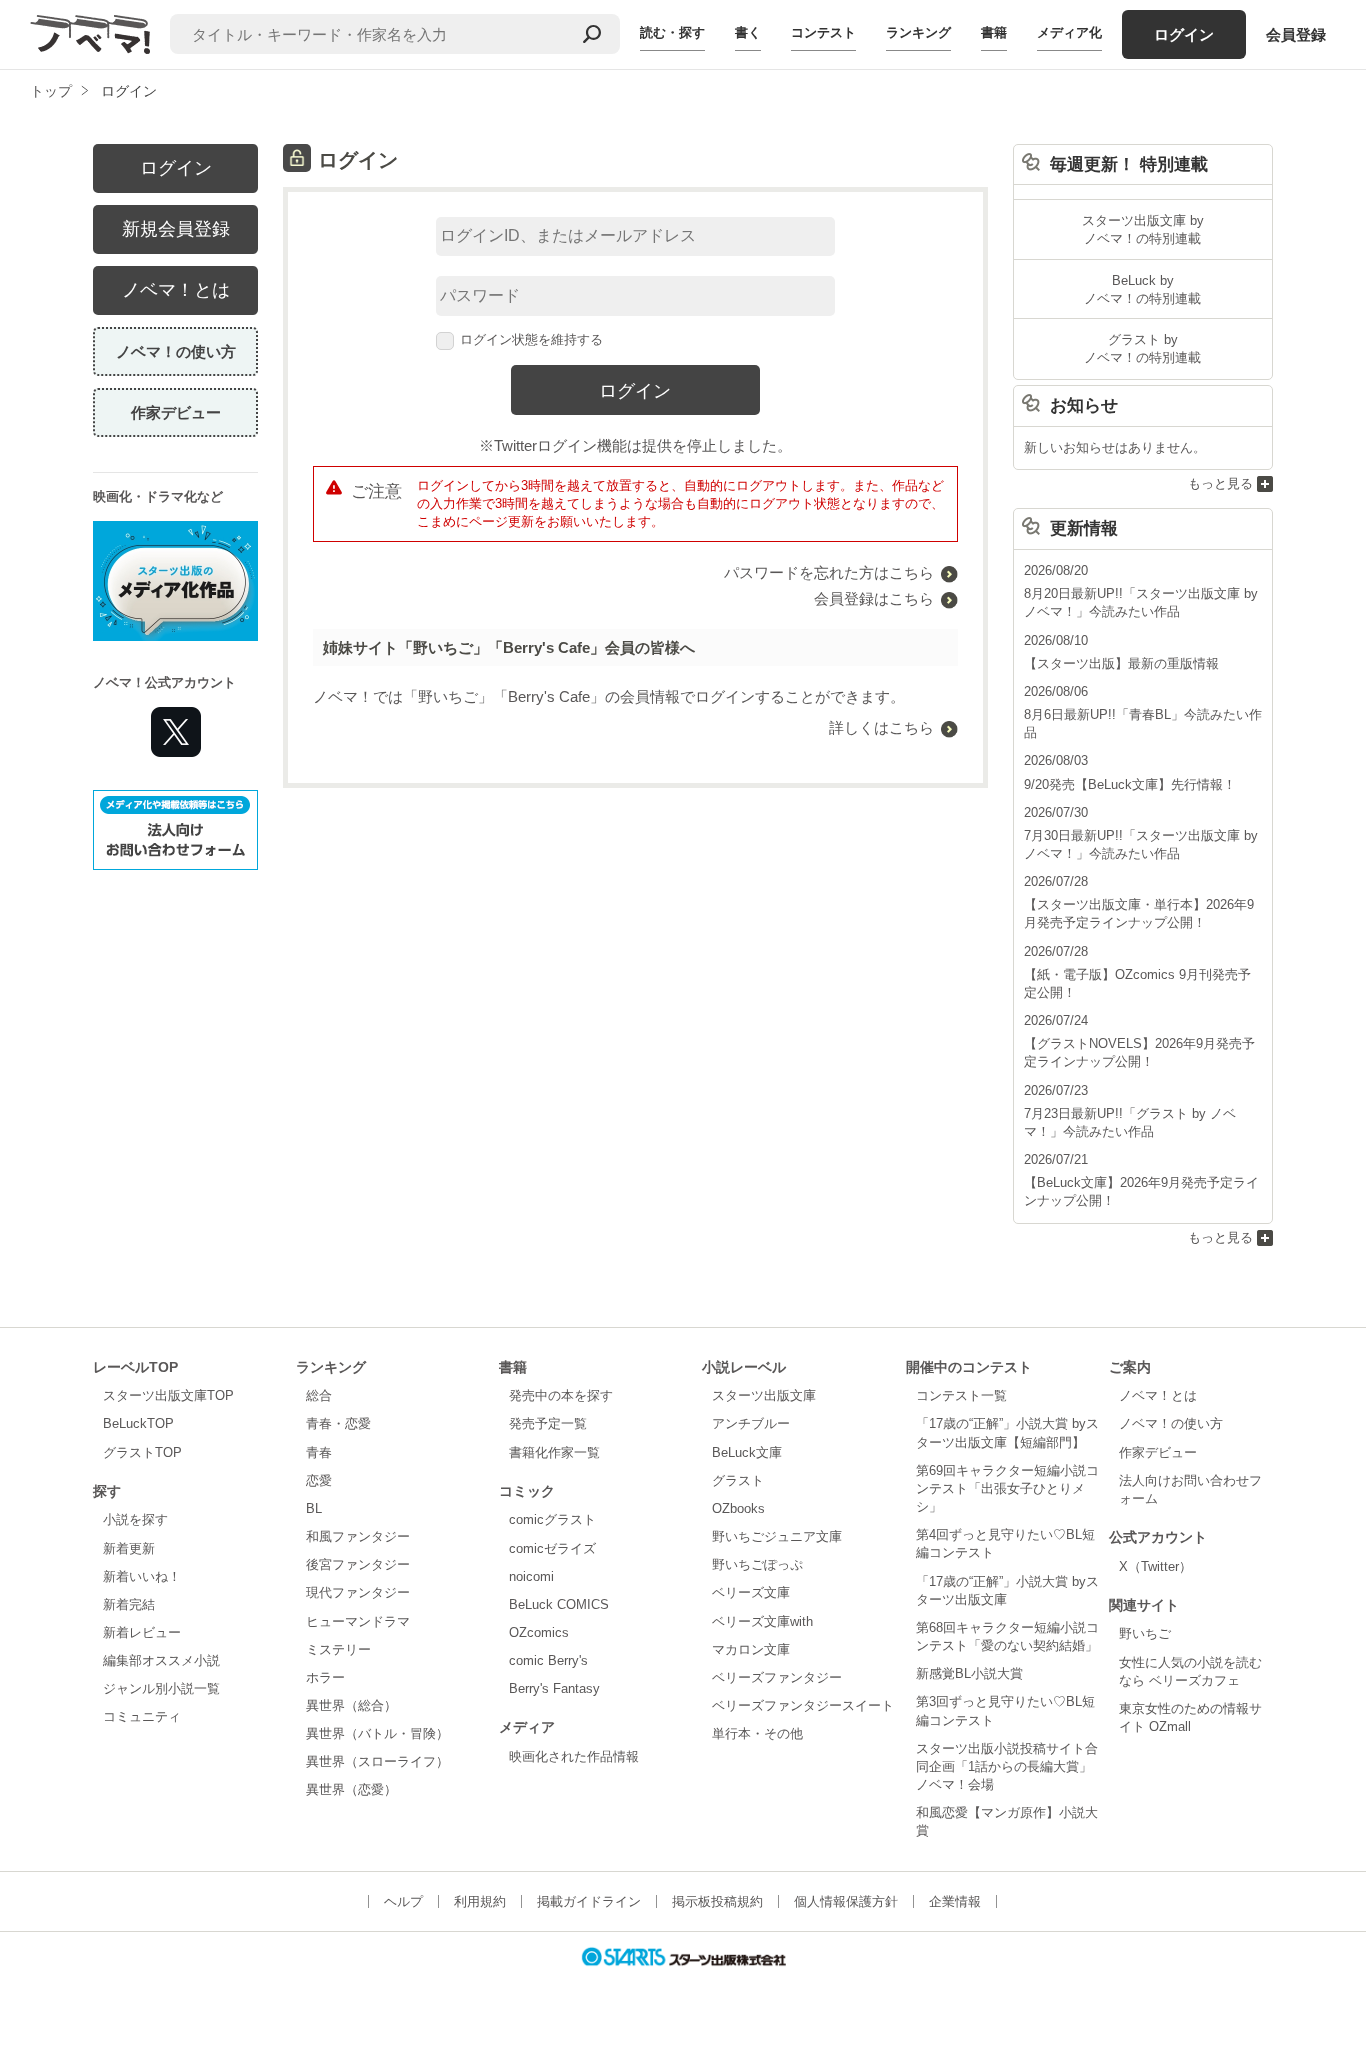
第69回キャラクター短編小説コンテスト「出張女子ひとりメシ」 (1007, 1488)
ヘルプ (403, 1901)
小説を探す (135, 1519)
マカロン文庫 (751, 1649)
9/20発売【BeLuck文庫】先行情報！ (1130, 784)
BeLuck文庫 (747, 1452)
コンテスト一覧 (961, 1395)
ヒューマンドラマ (358, 1621)
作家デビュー (176, 412)
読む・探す (672, 32)
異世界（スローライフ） (377, 1761)
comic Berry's (548, 1660)
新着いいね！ (142, 1576)
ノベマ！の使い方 (176, 351)
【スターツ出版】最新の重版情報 (1121, 663)
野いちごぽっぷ (757, 1564)
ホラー (325, 1677)
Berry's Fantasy (554, 1688)
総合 (319, 1395)
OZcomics (539, 1632)
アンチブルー (751, 1423)
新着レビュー (142, 1632)
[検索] (592, 34)
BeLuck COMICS (559, 1604)
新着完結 (129, 1604)
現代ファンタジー (358, 1592)
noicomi (531, 1576)
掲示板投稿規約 (717, 1901)
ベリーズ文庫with (762, 1621)
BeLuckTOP (138, 1423)
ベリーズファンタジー (777, 1677)
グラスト (738, 1480)
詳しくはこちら (881, 727)
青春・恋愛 (338, 1423)
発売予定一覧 (548, 1423)
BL (314, 1508)
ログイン (1184, 34)
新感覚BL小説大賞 (969, 1673)
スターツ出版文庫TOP (168, 1395)
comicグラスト (552, 1519)
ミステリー (338, 1649)
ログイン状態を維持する (531, 339)
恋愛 (319, 1480)
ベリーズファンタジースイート (803, 1705)
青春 (319, 1452)
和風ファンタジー (358, 1536)
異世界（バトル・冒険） (377, 1733)
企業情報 (955, 1901)
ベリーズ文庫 (751, 1592)
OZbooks (738, 1508)
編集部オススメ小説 (161, 1660)
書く (748, 32)
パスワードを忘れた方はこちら (829, 572)
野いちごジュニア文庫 (777, 1536)
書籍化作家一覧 (554, 1452)
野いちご (1145, 1633)
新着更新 (129, 1548)
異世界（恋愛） (351, 1789)
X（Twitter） (1155, 1566)
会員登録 (1296, 34)
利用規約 (480, 1901)
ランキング (918, 32)
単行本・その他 (757, 1733)
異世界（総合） (351, 1705)
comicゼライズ (552, 1548)
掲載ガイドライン (589, 1901)
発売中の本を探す (561, 1395)
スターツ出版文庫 (764, 1395)
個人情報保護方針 (846, 1901)
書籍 (994, 32)
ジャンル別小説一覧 (161, 1688)
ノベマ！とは (176, 290)
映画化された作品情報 (574, 1756)
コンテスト (823, 32)
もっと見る (1220, 483)
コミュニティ (142, 1716)
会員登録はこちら (874, 598)
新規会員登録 (176, 229)
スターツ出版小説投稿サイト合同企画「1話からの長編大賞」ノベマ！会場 (1007, 1766)
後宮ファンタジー (358, 1564)
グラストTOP (142, 1452)
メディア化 (1069, 32)
